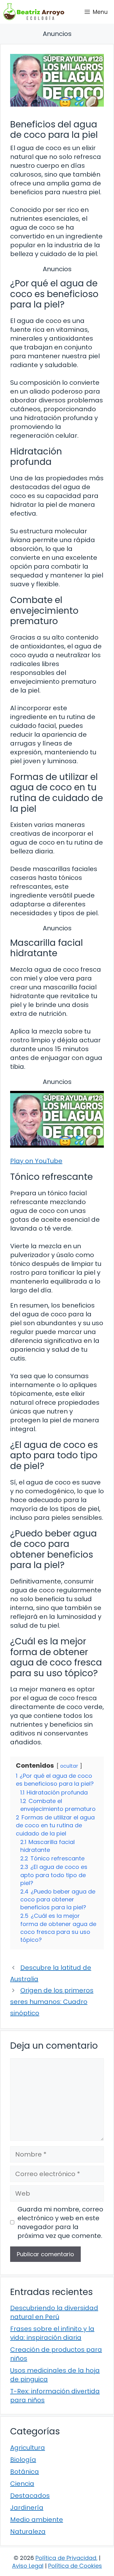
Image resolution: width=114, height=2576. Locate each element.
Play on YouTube (36, 1161)
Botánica (25, 2472)
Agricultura (28, 2448)
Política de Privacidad (66, 2558)
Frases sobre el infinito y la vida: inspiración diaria (52, 2333)
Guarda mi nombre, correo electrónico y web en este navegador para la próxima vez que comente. (60, 2222)
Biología (23, 2460)
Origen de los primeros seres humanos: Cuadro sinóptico (52, 2002)
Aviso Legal (28, 2566)
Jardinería (27, 2508)
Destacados (30, 2496)
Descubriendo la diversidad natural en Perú (54, 2312)
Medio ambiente (37, 2520)
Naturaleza (28, 2532)
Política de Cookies (75, 2566)
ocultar (69, 1766)
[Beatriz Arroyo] (34, 12)
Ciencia (22, 2484)
